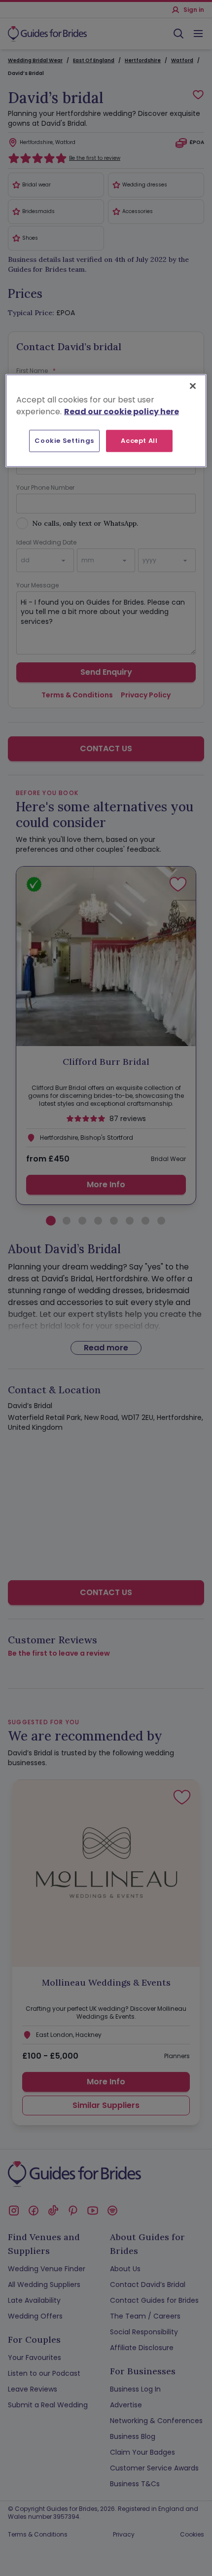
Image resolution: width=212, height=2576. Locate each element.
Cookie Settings (64, 441)
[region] (106, 421)
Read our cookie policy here (122, 412)
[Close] (193, 386)
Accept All (139, 441)
